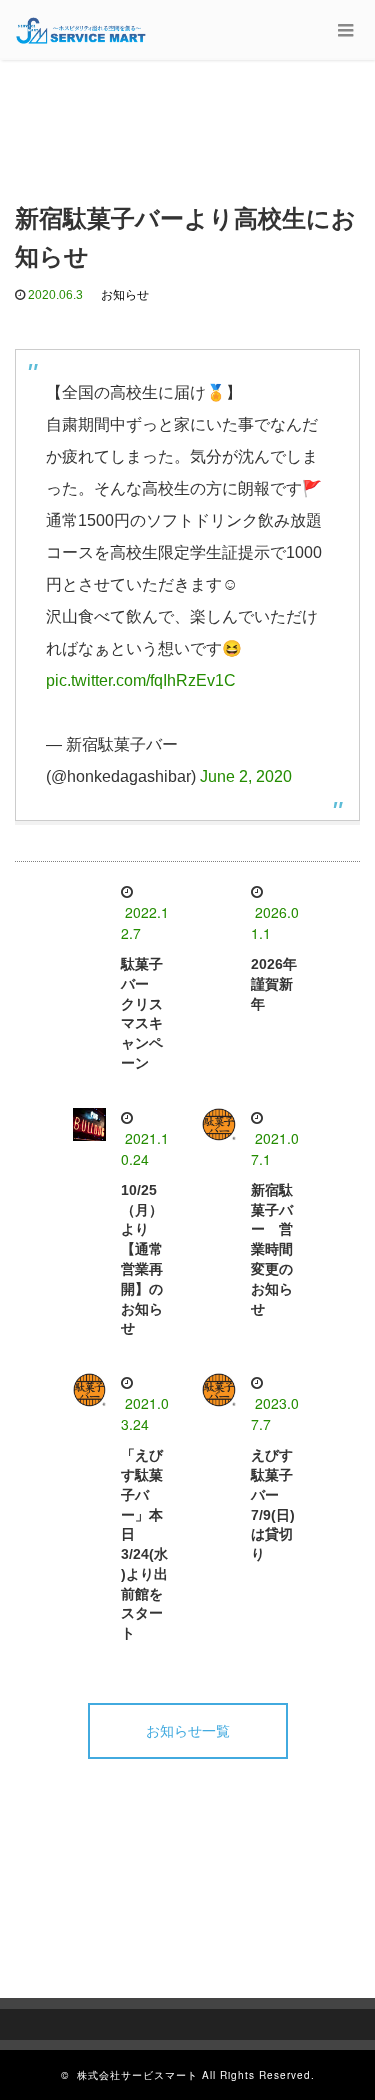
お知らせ (125, 295)
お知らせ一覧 (188, 1731)
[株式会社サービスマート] (82, 30)
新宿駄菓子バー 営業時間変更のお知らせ (272, 1249)
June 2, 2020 (246, 776)
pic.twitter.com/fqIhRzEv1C (141, 680)
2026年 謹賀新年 (281, 984)
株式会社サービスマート (137, 2075)
